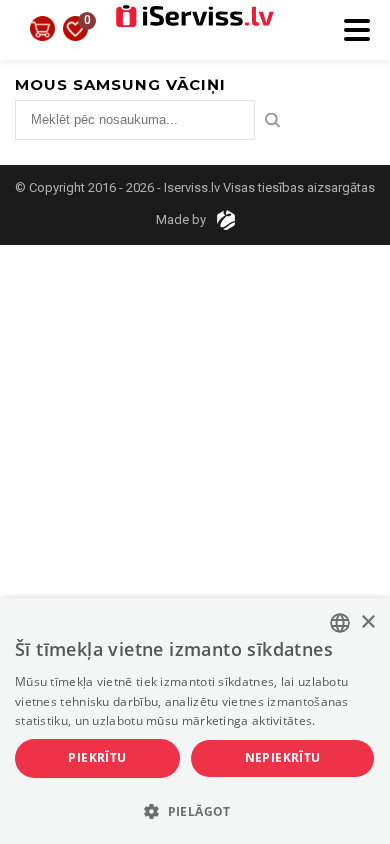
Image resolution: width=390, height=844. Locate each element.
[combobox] (340, 623)
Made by (182, 219)
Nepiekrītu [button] (283, 757)
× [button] (367, 622)
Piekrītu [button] (97, 757)
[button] (195, 810)
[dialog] (195, 721)
